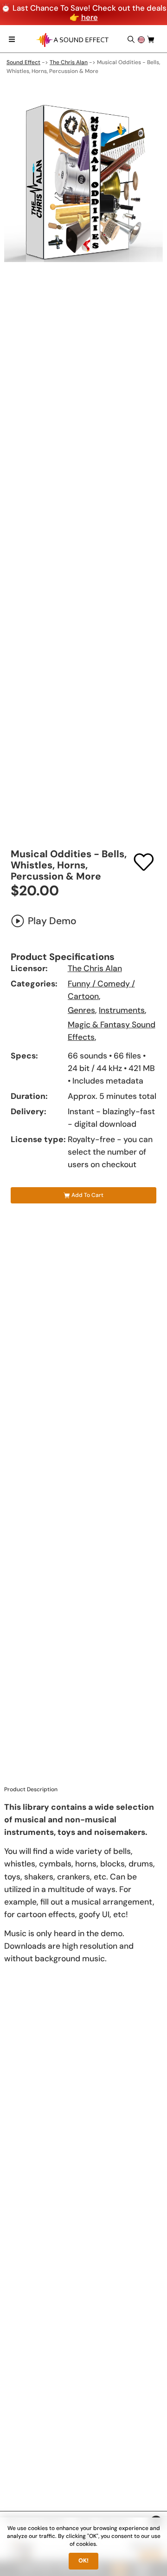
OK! (83, 2561)
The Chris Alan (69, 62)
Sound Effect (23, 62)
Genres (81, 1010)
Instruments (122, 1010)
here (90, 17)
